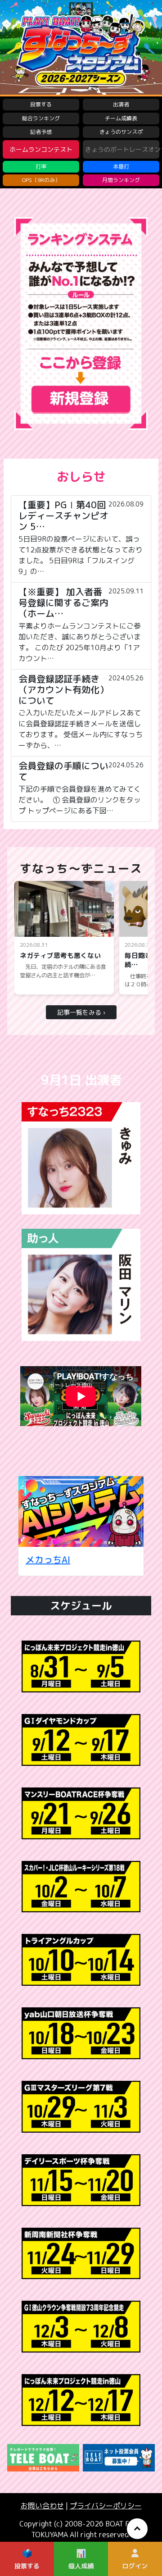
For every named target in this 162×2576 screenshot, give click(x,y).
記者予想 (41, 132)
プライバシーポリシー (106, 2506)
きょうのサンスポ (121, 132)
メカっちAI (48, 1559)
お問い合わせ (42, 2506)
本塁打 (121, 166)
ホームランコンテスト (41, 149)
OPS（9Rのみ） (41, 180)
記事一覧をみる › (81, 1012)
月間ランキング (121, 180)
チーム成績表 (121, 118)
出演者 (121, 104)
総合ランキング (41, 118)
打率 (41, 166)
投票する (41, 104)
